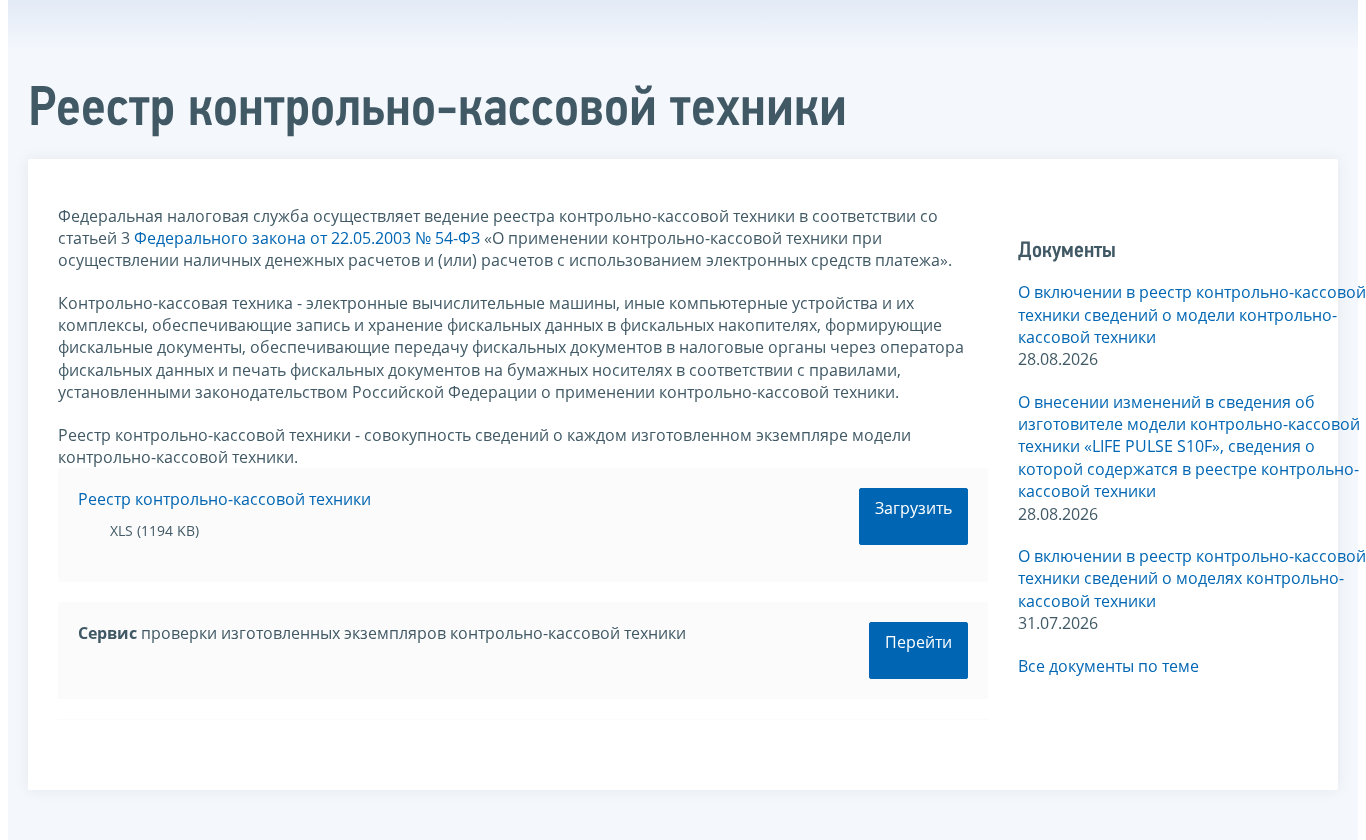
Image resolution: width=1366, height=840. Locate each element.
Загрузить (913, 508)
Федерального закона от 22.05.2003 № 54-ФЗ (307, 238)
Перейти (918, 642)
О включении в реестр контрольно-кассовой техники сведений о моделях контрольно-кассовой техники (1192, 578)
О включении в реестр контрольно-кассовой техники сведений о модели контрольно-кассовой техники (1192, 314)
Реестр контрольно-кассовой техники (224, 499)
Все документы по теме (1108, 666)
